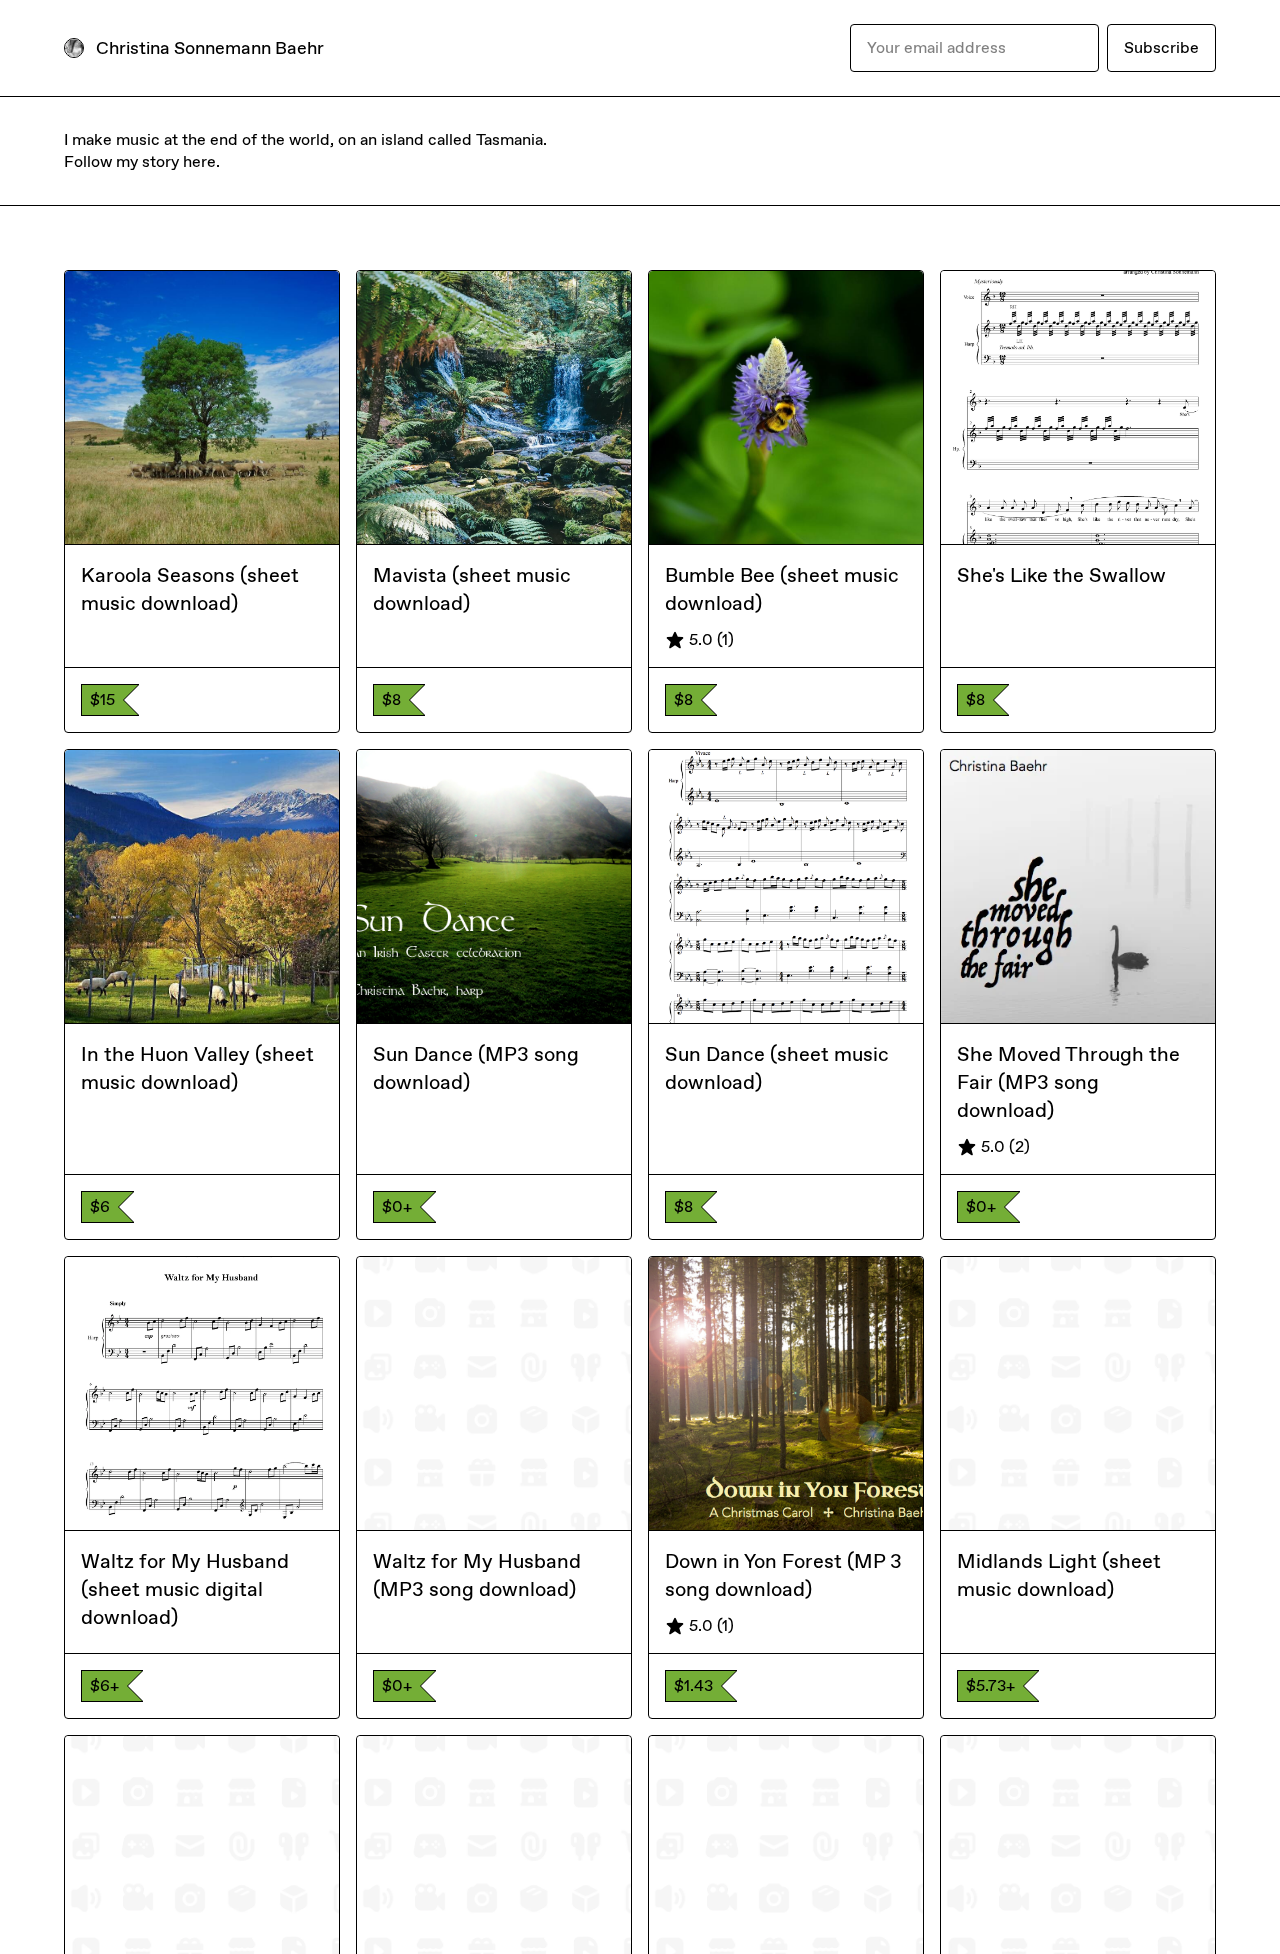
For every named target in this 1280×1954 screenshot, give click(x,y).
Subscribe (1161, 47)
